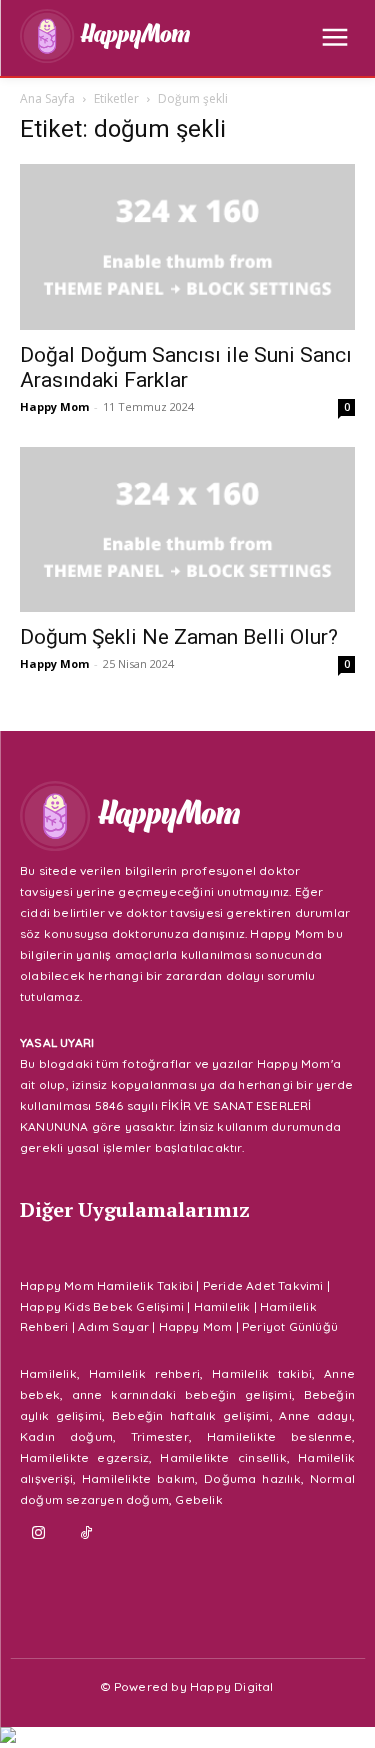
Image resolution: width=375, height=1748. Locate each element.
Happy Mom (54, 406)
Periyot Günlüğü (290, 1326)
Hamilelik (222, 1306)
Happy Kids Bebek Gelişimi (102, 1306)
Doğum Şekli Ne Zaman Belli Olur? (179, 637)
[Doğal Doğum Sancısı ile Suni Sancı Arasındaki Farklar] (187, 246)
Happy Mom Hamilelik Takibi (106, 1285)
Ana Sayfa (47, 98)
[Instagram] (39, 1534)
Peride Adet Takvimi (263, 1285)
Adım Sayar (113, 1326)
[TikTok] (87, 1534)
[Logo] (105, 36)
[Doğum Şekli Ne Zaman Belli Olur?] (187, 529)
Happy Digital (232, 1686)
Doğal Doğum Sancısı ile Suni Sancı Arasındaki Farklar (186, 367)
